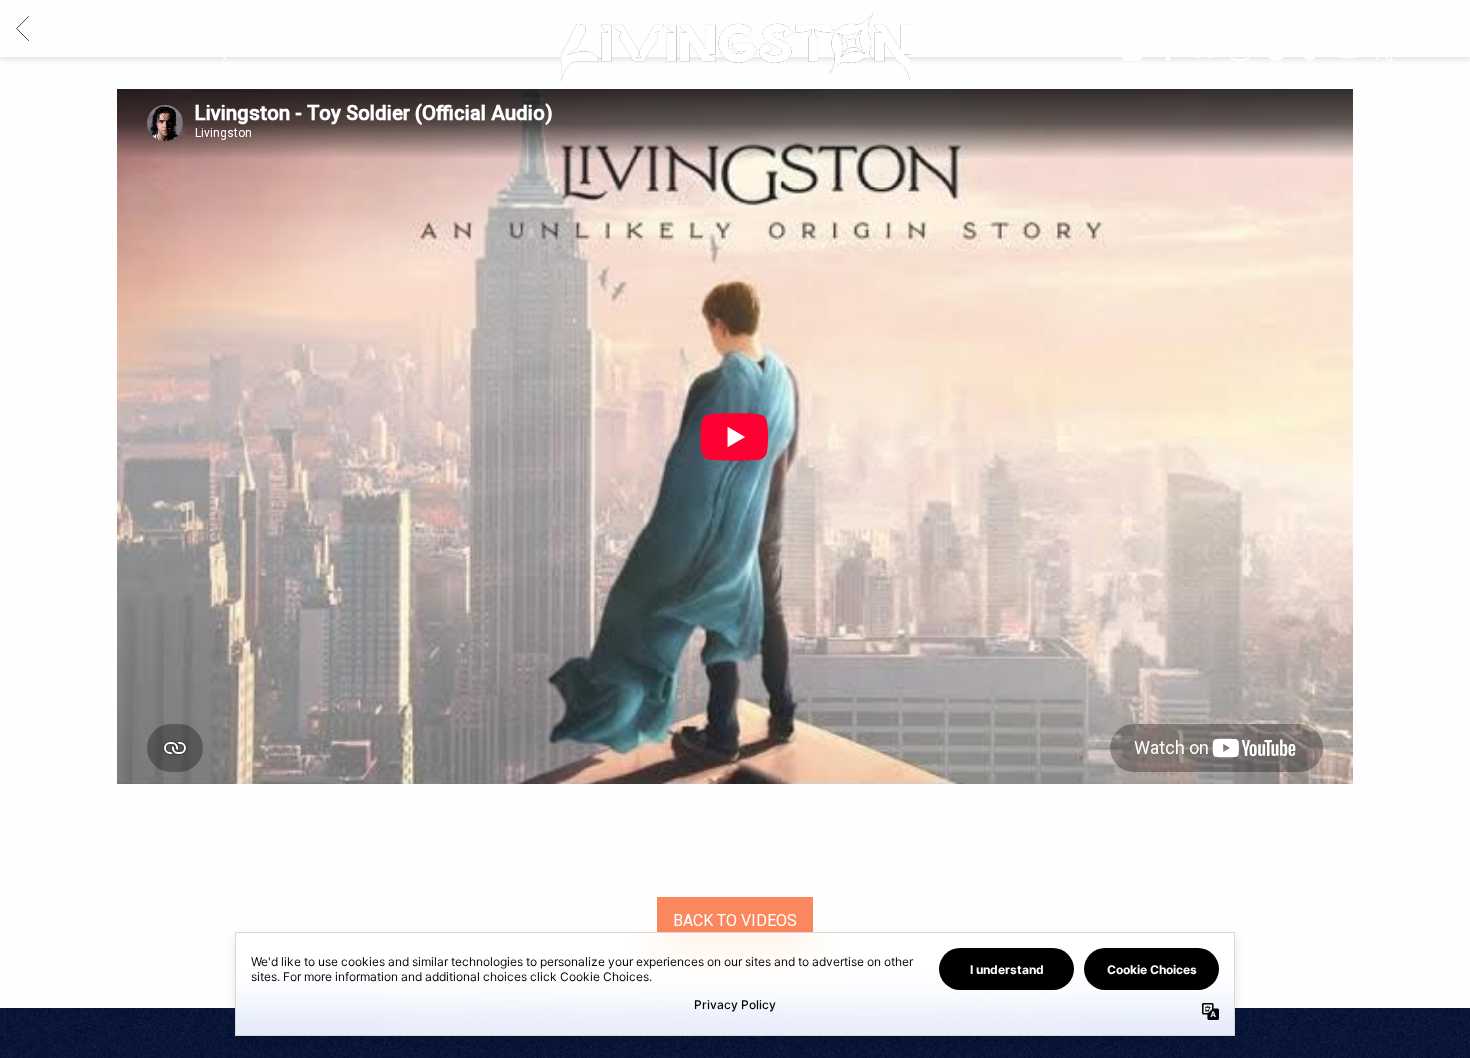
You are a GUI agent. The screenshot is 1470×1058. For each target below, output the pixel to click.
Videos (149, 50)
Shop (213, 50)
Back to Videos (735, 920)
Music (81, 50)
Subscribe (345, 50)
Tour (271, 50)
